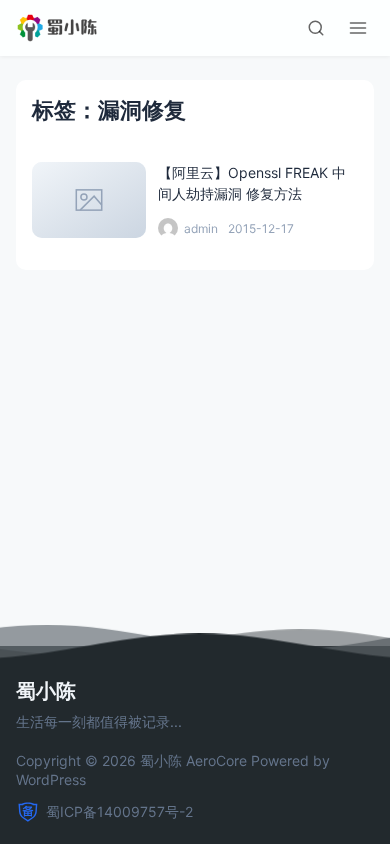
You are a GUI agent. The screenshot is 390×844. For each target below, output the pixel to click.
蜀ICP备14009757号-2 (119, 811)
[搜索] (316, 28)
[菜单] (358, 28)
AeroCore (216, 760)
